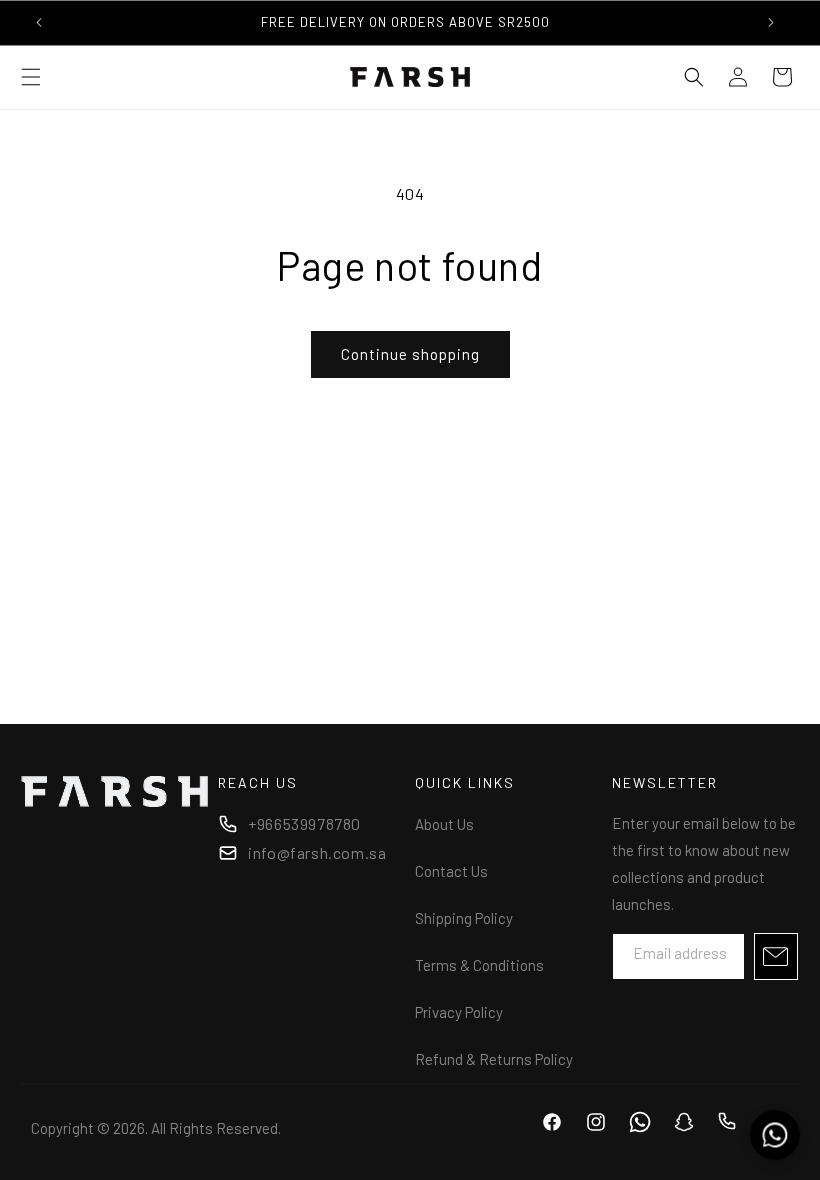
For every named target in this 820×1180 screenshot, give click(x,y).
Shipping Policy (464, 918)
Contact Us (451, 871)
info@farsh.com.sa (317, 852)
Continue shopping (410, 354)
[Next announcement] (771, 22)
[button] (31, 77)
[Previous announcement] (39, 22)
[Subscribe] (776, 956)
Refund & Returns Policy (494, 1059)
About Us (444, 824)
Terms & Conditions (479, 965)
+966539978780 (304, 823)
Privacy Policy (459, 1012)
